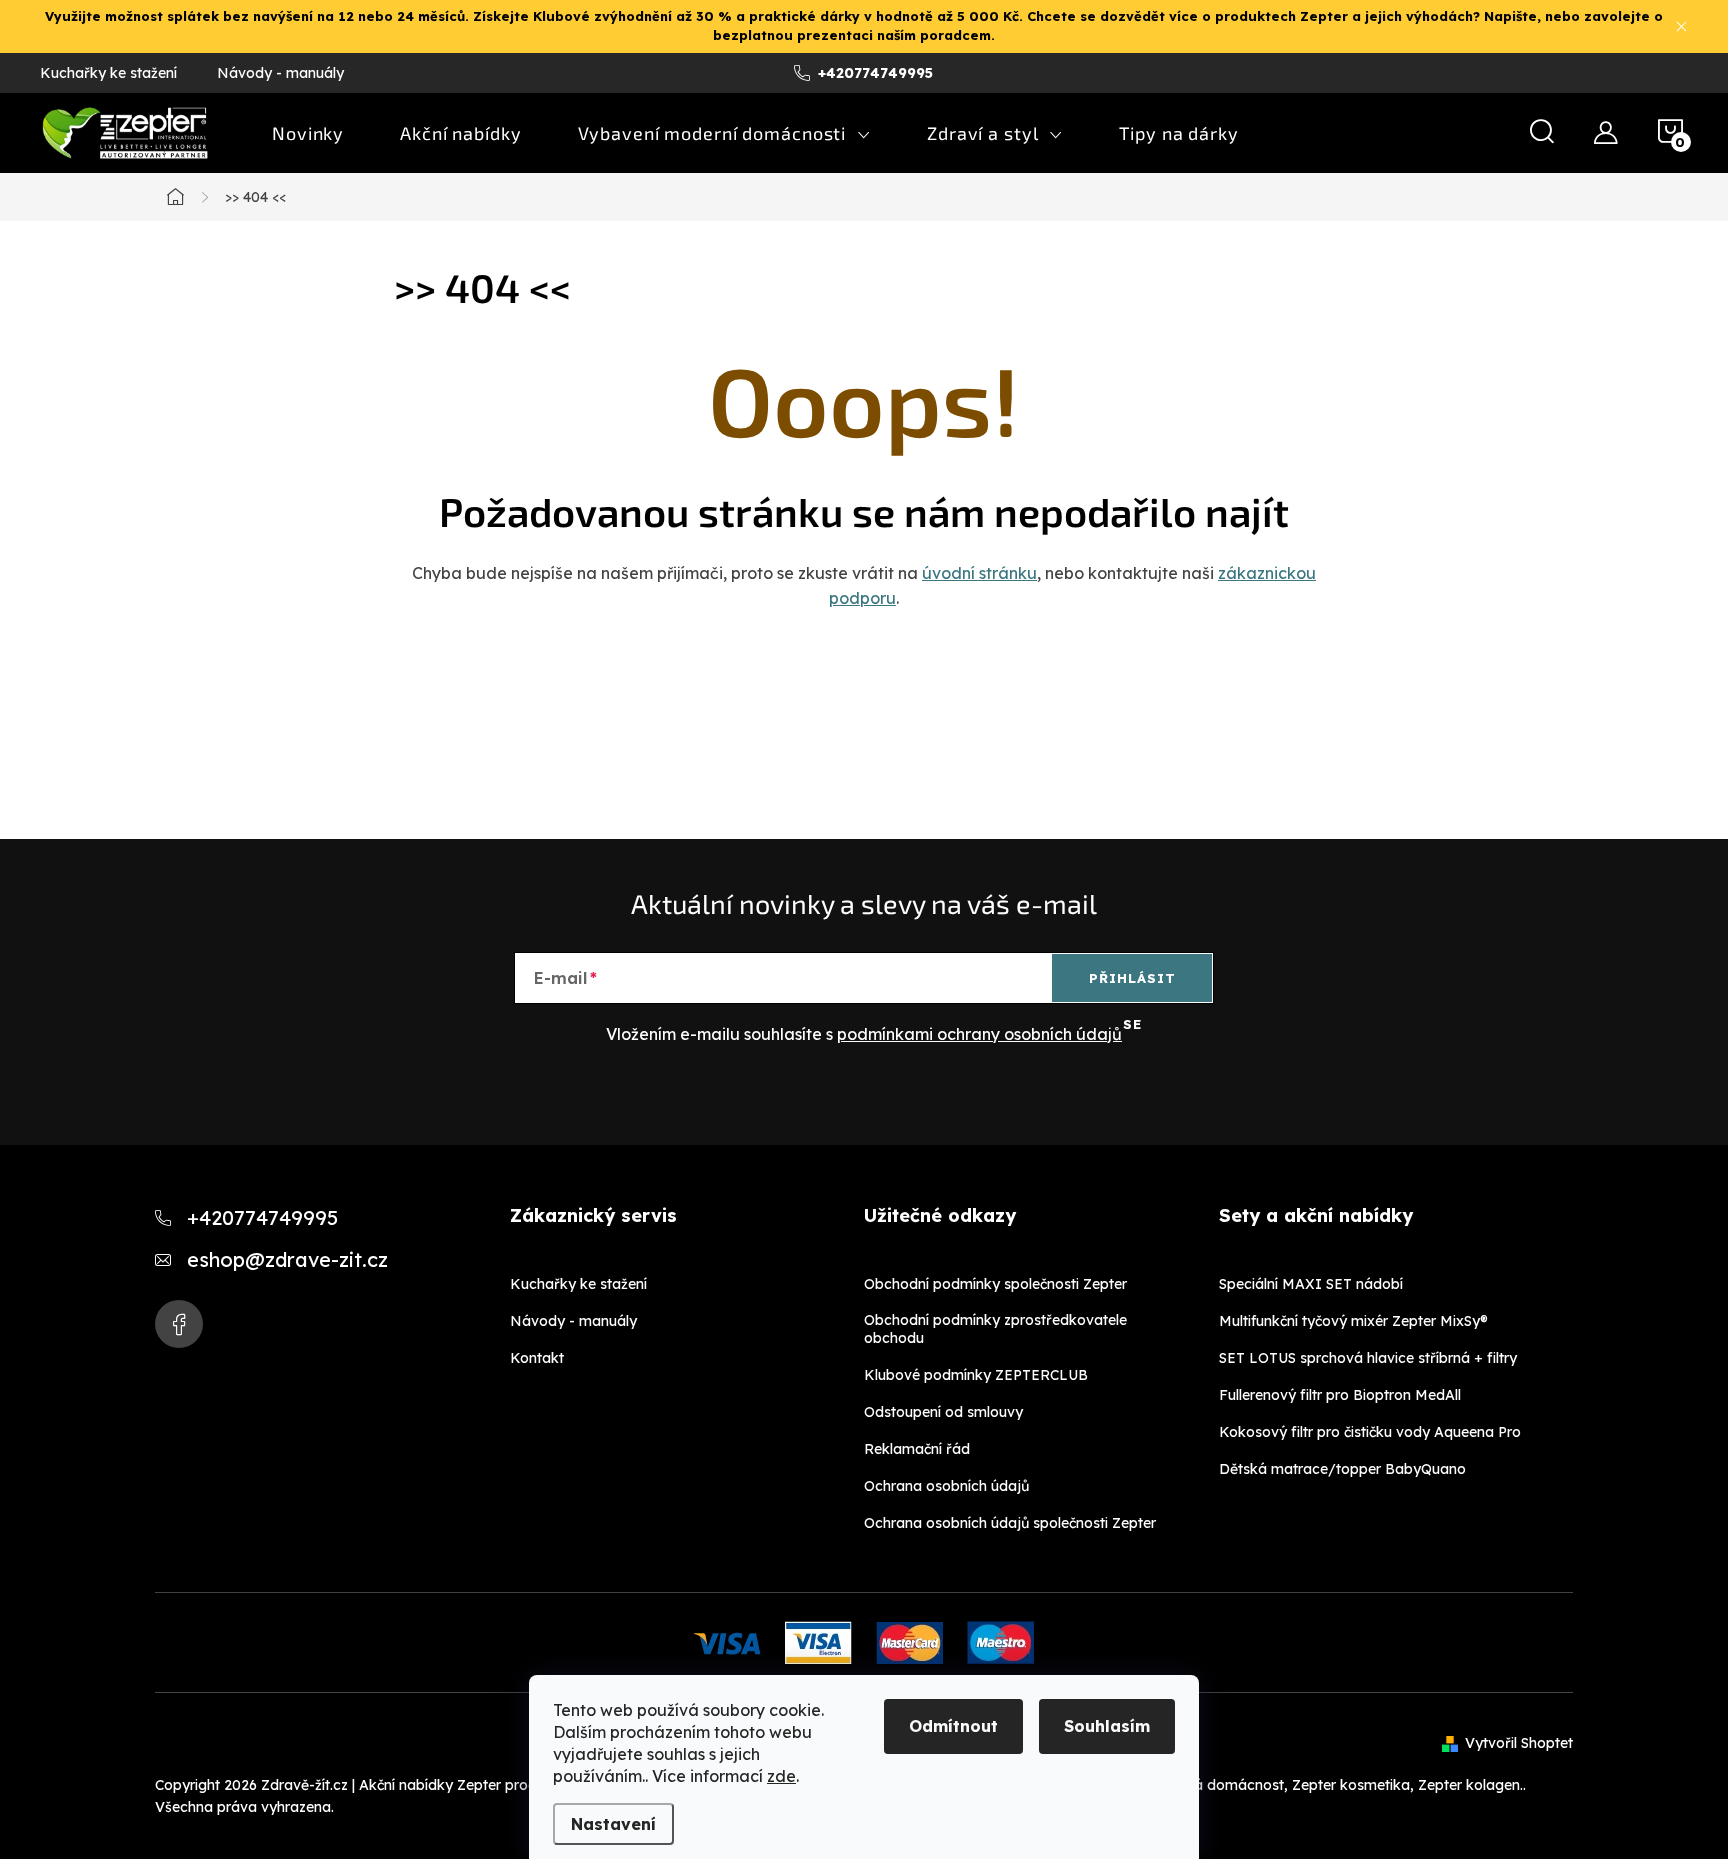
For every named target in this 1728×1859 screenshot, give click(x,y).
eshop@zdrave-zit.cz (287, 1259)
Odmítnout (953, 1726)
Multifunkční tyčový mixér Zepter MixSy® (1353, 1321)
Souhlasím (1107, 1726)
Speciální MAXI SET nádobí (1311, 1284)
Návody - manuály (280, 73)
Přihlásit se (1132, 986)
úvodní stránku (979, 573)
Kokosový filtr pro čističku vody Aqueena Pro (1370, 1432)
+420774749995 (262, 1217)
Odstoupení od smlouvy (943, 1412)
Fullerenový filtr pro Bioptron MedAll (1340, 1395)
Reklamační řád (917, 1449)
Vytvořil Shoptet (1519, 1743)
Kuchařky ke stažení (108, 73)
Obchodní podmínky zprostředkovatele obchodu (995, 1329)
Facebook (179, 1324)
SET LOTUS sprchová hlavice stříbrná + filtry (1368, 1358)
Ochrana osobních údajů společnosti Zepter (1010, 1523)
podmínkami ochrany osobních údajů (979, 1034)
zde (781, 1776)
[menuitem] (308, 133)
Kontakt (537, 1358)
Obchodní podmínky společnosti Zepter (995, 1284)
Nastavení (613, 1824)
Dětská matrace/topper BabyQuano (1342, 1469)
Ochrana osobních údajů (946, 1486)
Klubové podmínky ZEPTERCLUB (976, 1375)
